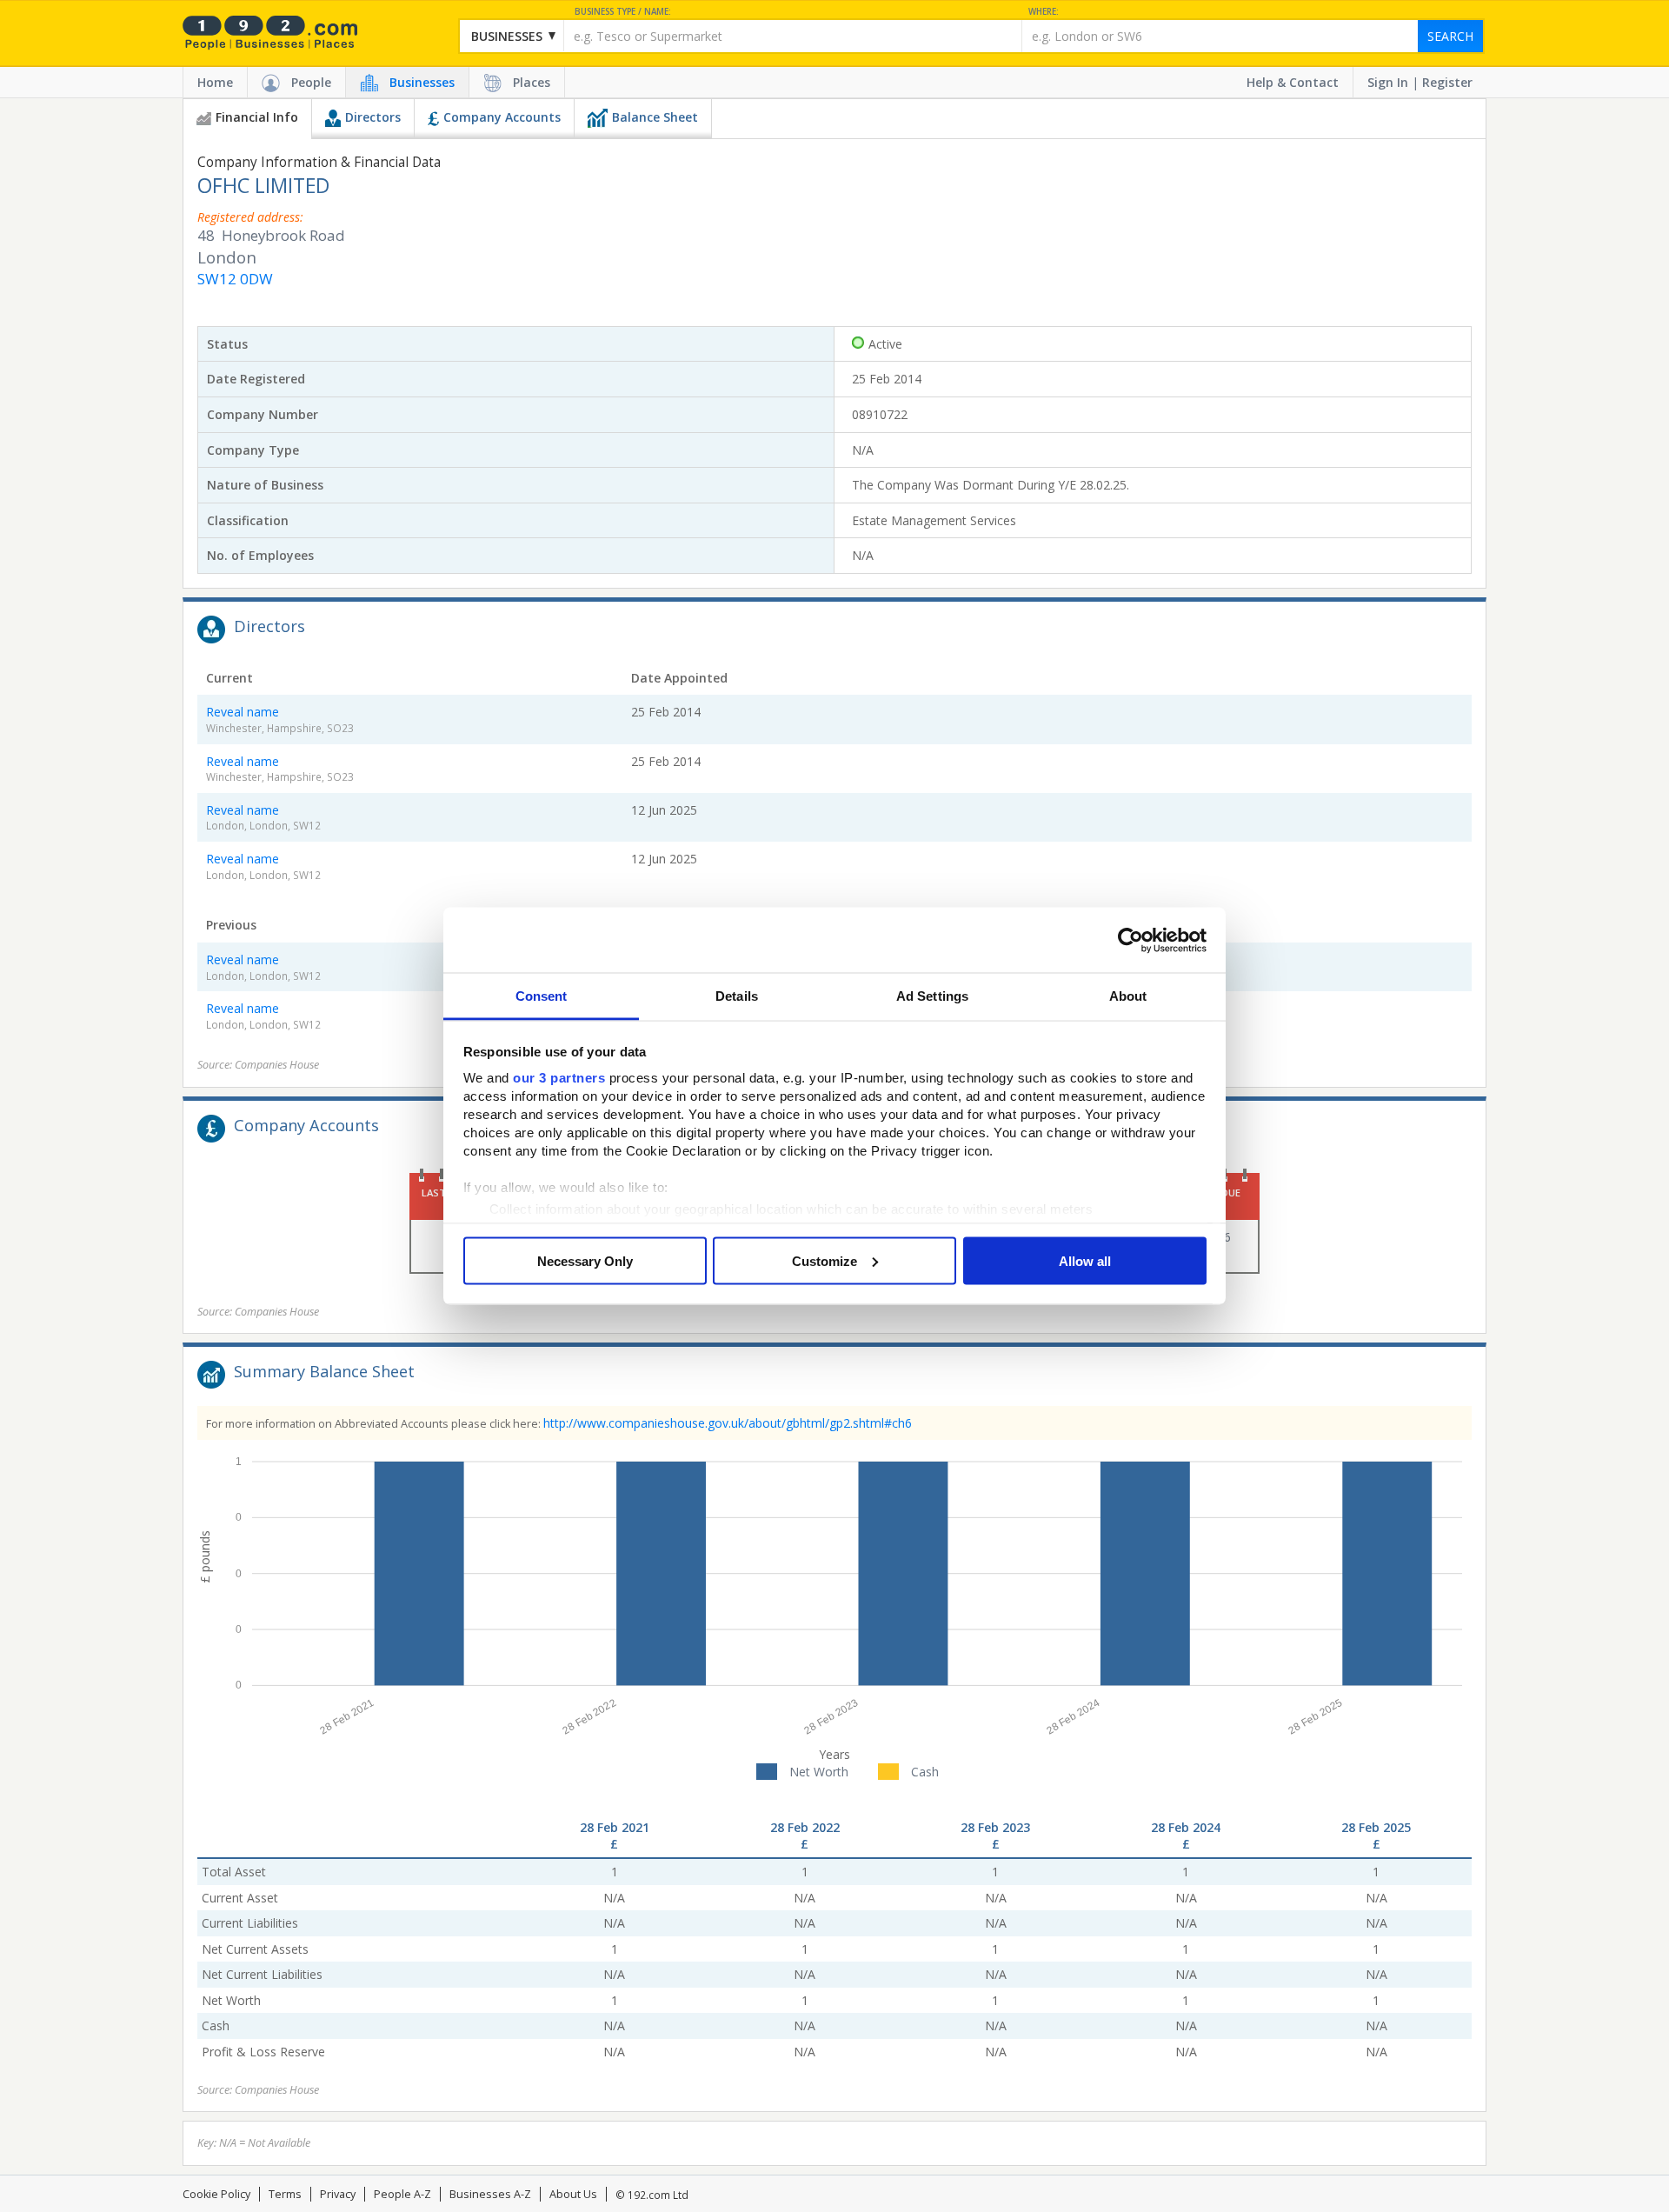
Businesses (422, 82)
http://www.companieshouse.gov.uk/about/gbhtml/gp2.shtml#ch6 (728, 1423)
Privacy (338, 2194)
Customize (825, 1260)
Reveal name (243, 712)
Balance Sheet (655, 117)
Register (1447, 82)
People (311, 82)
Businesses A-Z (490, 2194)
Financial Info (257, 117)
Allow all (1085, 1260)
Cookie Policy (216, 2194)
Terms (285, 2194)
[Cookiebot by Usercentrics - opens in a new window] (1130, 940)
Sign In (1388, 82)
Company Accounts (502, 117)
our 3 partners (559, 1078)
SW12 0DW (235, 279)
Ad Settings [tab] (932, 996)
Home (215, 82)
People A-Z (402, 2194)
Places (532, 82)
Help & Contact (1293, 82)
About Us (573, 2194)
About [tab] (1128, 996)
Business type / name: (623, 12)
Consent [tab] (542, 996)
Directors (373, 117)
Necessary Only (585, 1260)
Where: (1044, 12)
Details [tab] (737, 996)
